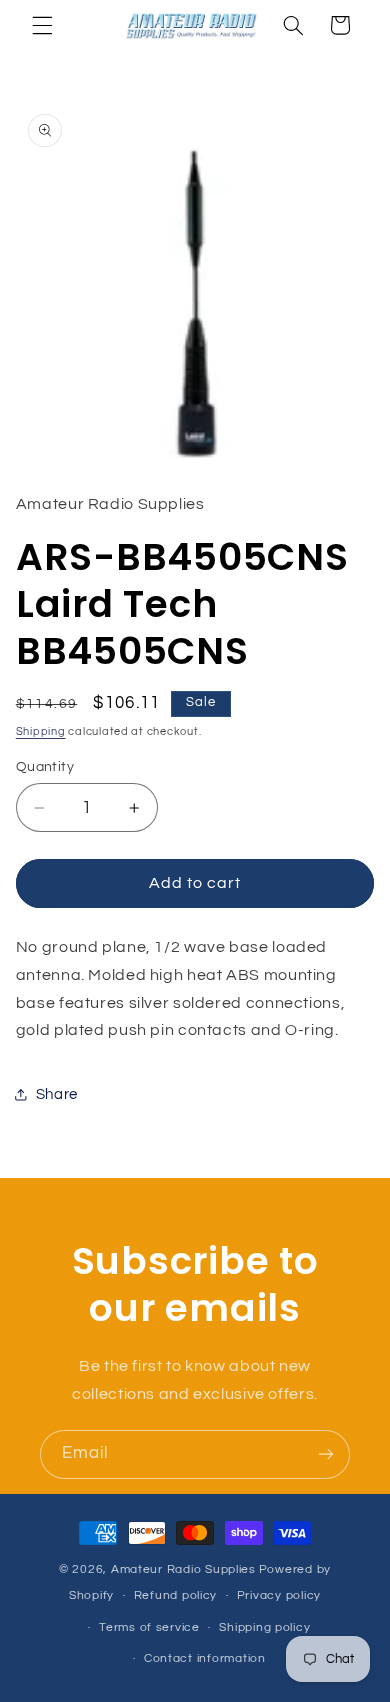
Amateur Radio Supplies (183, 1569)
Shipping (41, 731)
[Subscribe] (326, 1454)
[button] (42, 25)
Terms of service (149, 1627)
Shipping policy (264, 1627)
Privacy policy (279, 1595)
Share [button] (57, 1094)
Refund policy (176, 1595)
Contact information (205, 1658)
